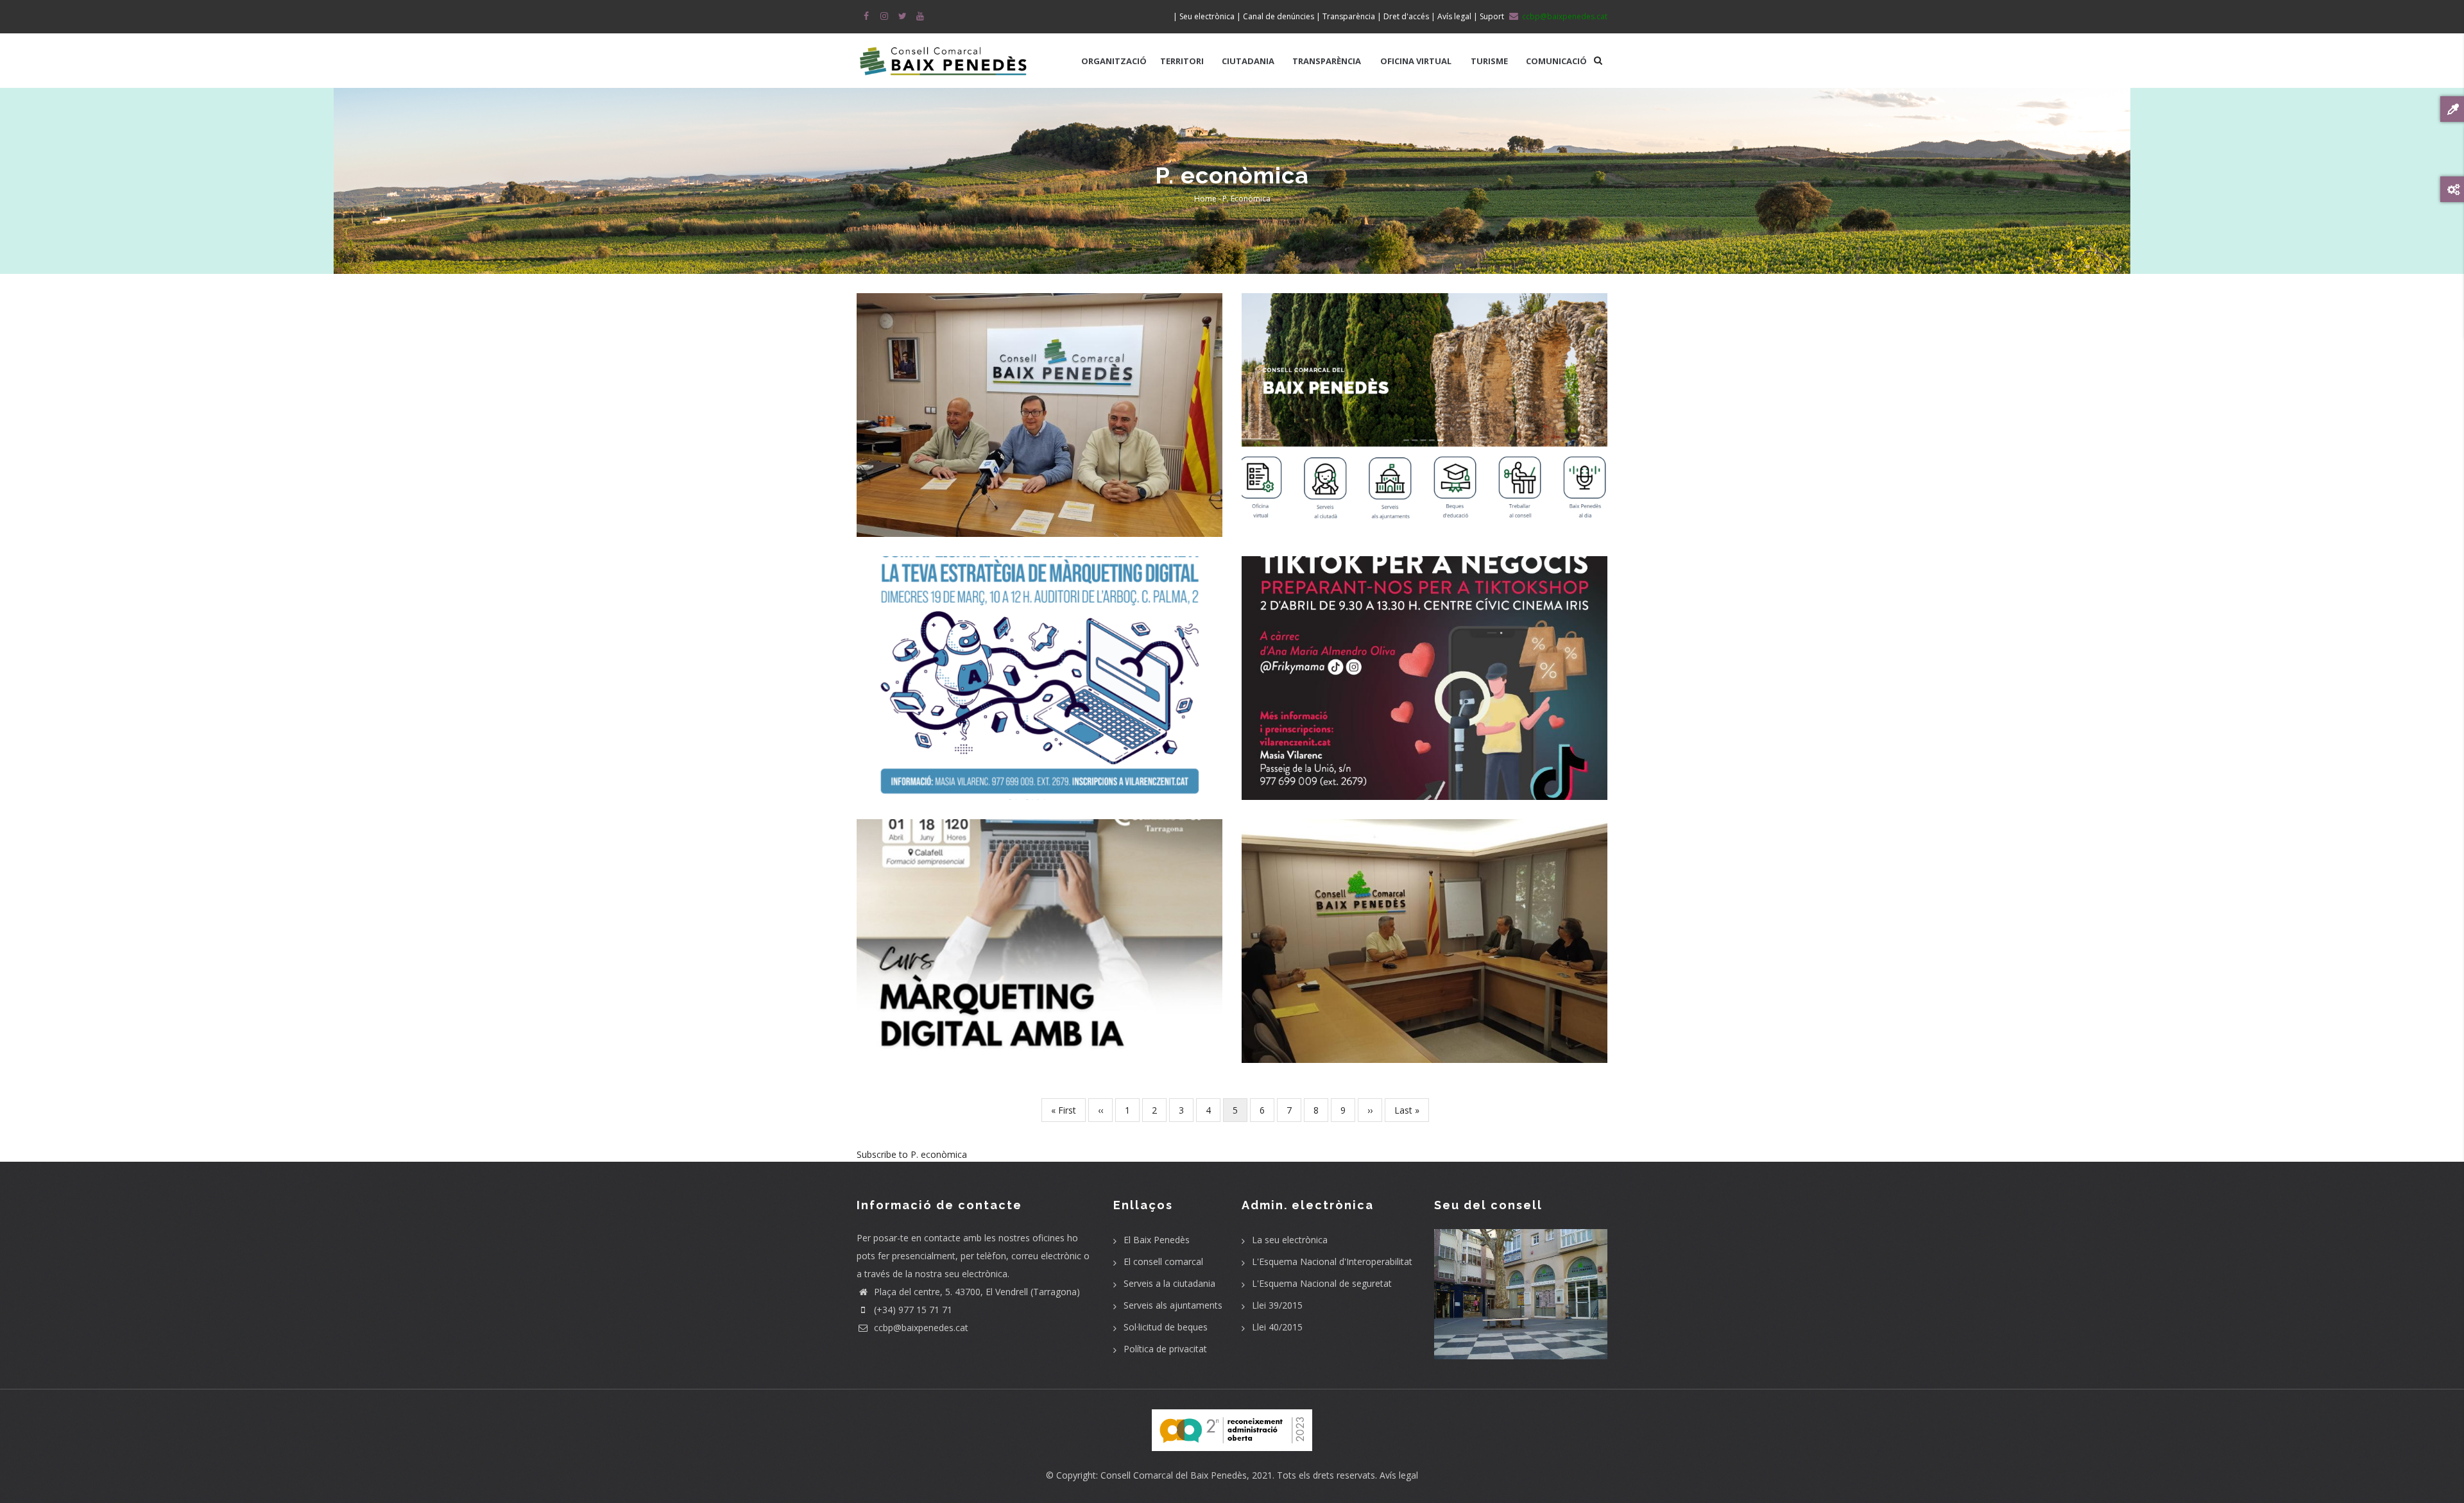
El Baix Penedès (1157, 1240)
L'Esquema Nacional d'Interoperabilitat (1332, 1261)
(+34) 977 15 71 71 (912, 1310)
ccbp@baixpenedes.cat (920, 1328)
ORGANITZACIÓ (1114, 61)
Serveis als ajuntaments (1173, 1305)
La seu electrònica (1290, 1240)
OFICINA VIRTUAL (1416, 61)
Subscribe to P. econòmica (912, 1154)
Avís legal (1399, 1475)
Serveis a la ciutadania (1169, 1283)
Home (1205, 199)
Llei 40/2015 (1277, 1327)
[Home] (943, 55)
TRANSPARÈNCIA (1327, 61)
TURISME (1489, 61)
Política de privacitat (1165, 1349)
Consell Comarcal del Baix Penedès (1174, 1475)
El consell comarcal (1163, 1261)
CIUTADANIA (1248, 61)
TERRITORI (1182, 61)
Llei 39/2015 (1277, 1305)
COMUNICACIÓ (1556, 61)
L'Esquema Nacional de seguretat (1322, 1283)
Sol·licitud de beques (1166, 1327)
